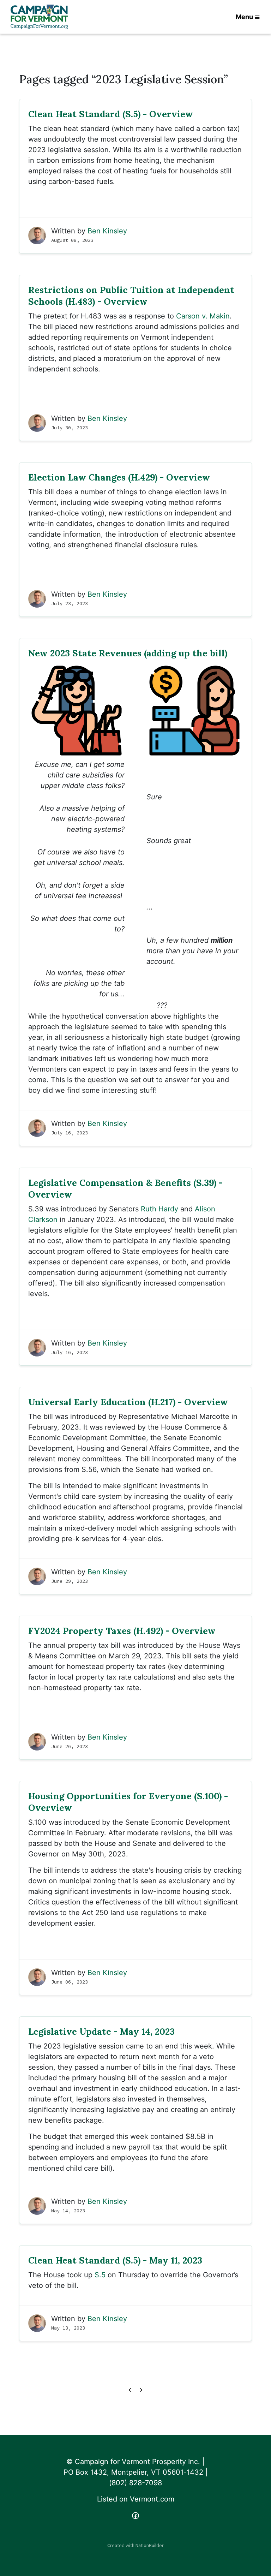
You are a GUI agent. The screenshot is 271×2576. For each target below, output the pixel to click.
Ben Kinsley (107, 231)
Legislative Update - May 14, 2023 (101, 2031)
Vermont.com (152, 2499)
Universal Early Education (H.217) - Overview (128, 1402)
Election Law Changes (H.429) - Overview (119, 477)
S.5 (100, 2275)
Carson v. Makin (203, 316)
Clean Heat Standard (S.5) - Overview (111, 114)
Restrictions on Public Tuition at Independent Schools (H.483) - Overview (131, 296)
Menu (244, 17)
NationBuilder (150, 2545)
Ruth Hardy (159, 1209)
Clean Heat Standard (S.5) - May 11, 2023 (115, 2260)
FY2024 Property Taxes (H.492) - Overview (122, 1631)
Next (141, 2390)
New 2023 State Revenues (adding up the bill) (128, 653)
